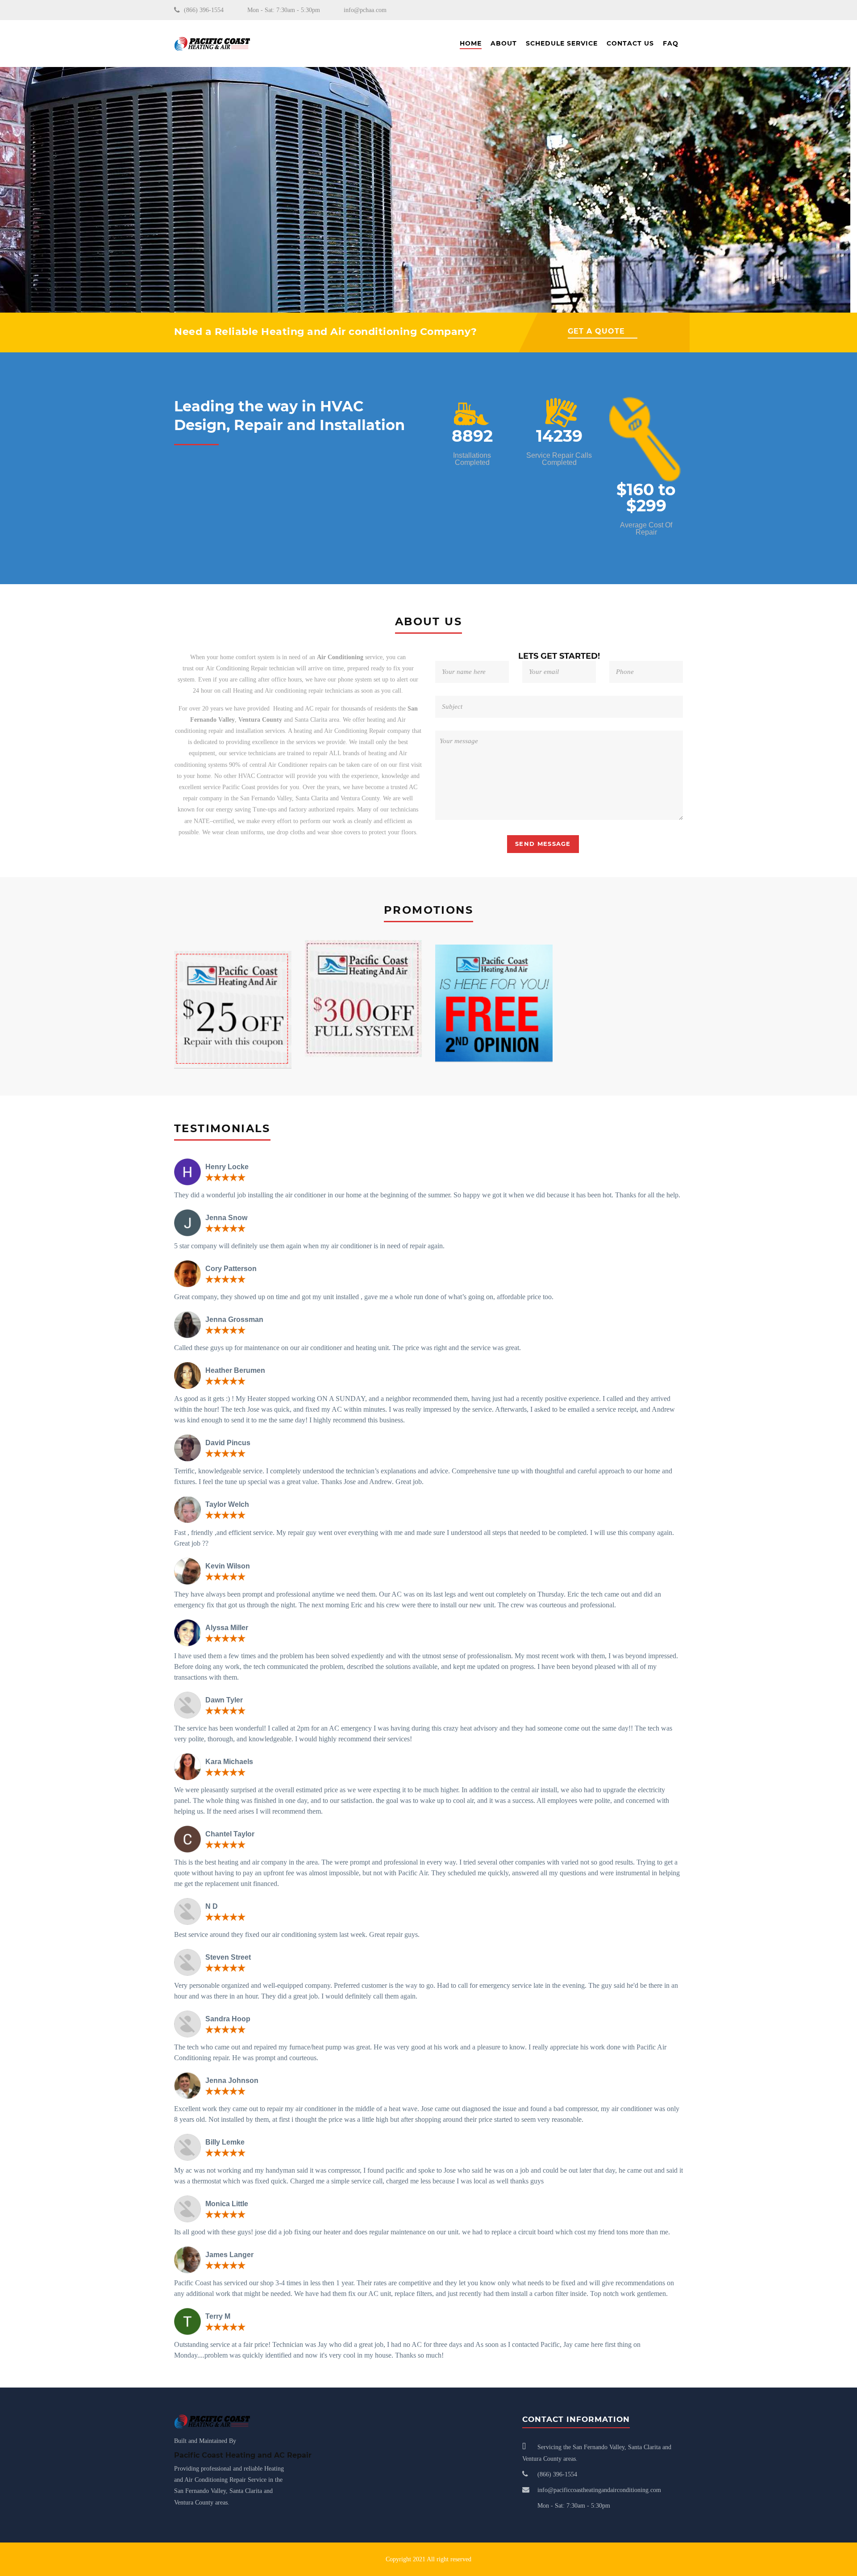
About (504, 43)
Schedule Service (562, 43)
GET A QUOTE (596, 331)
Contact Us (630, 43)
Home (471, 43)
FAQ (671, 43)
